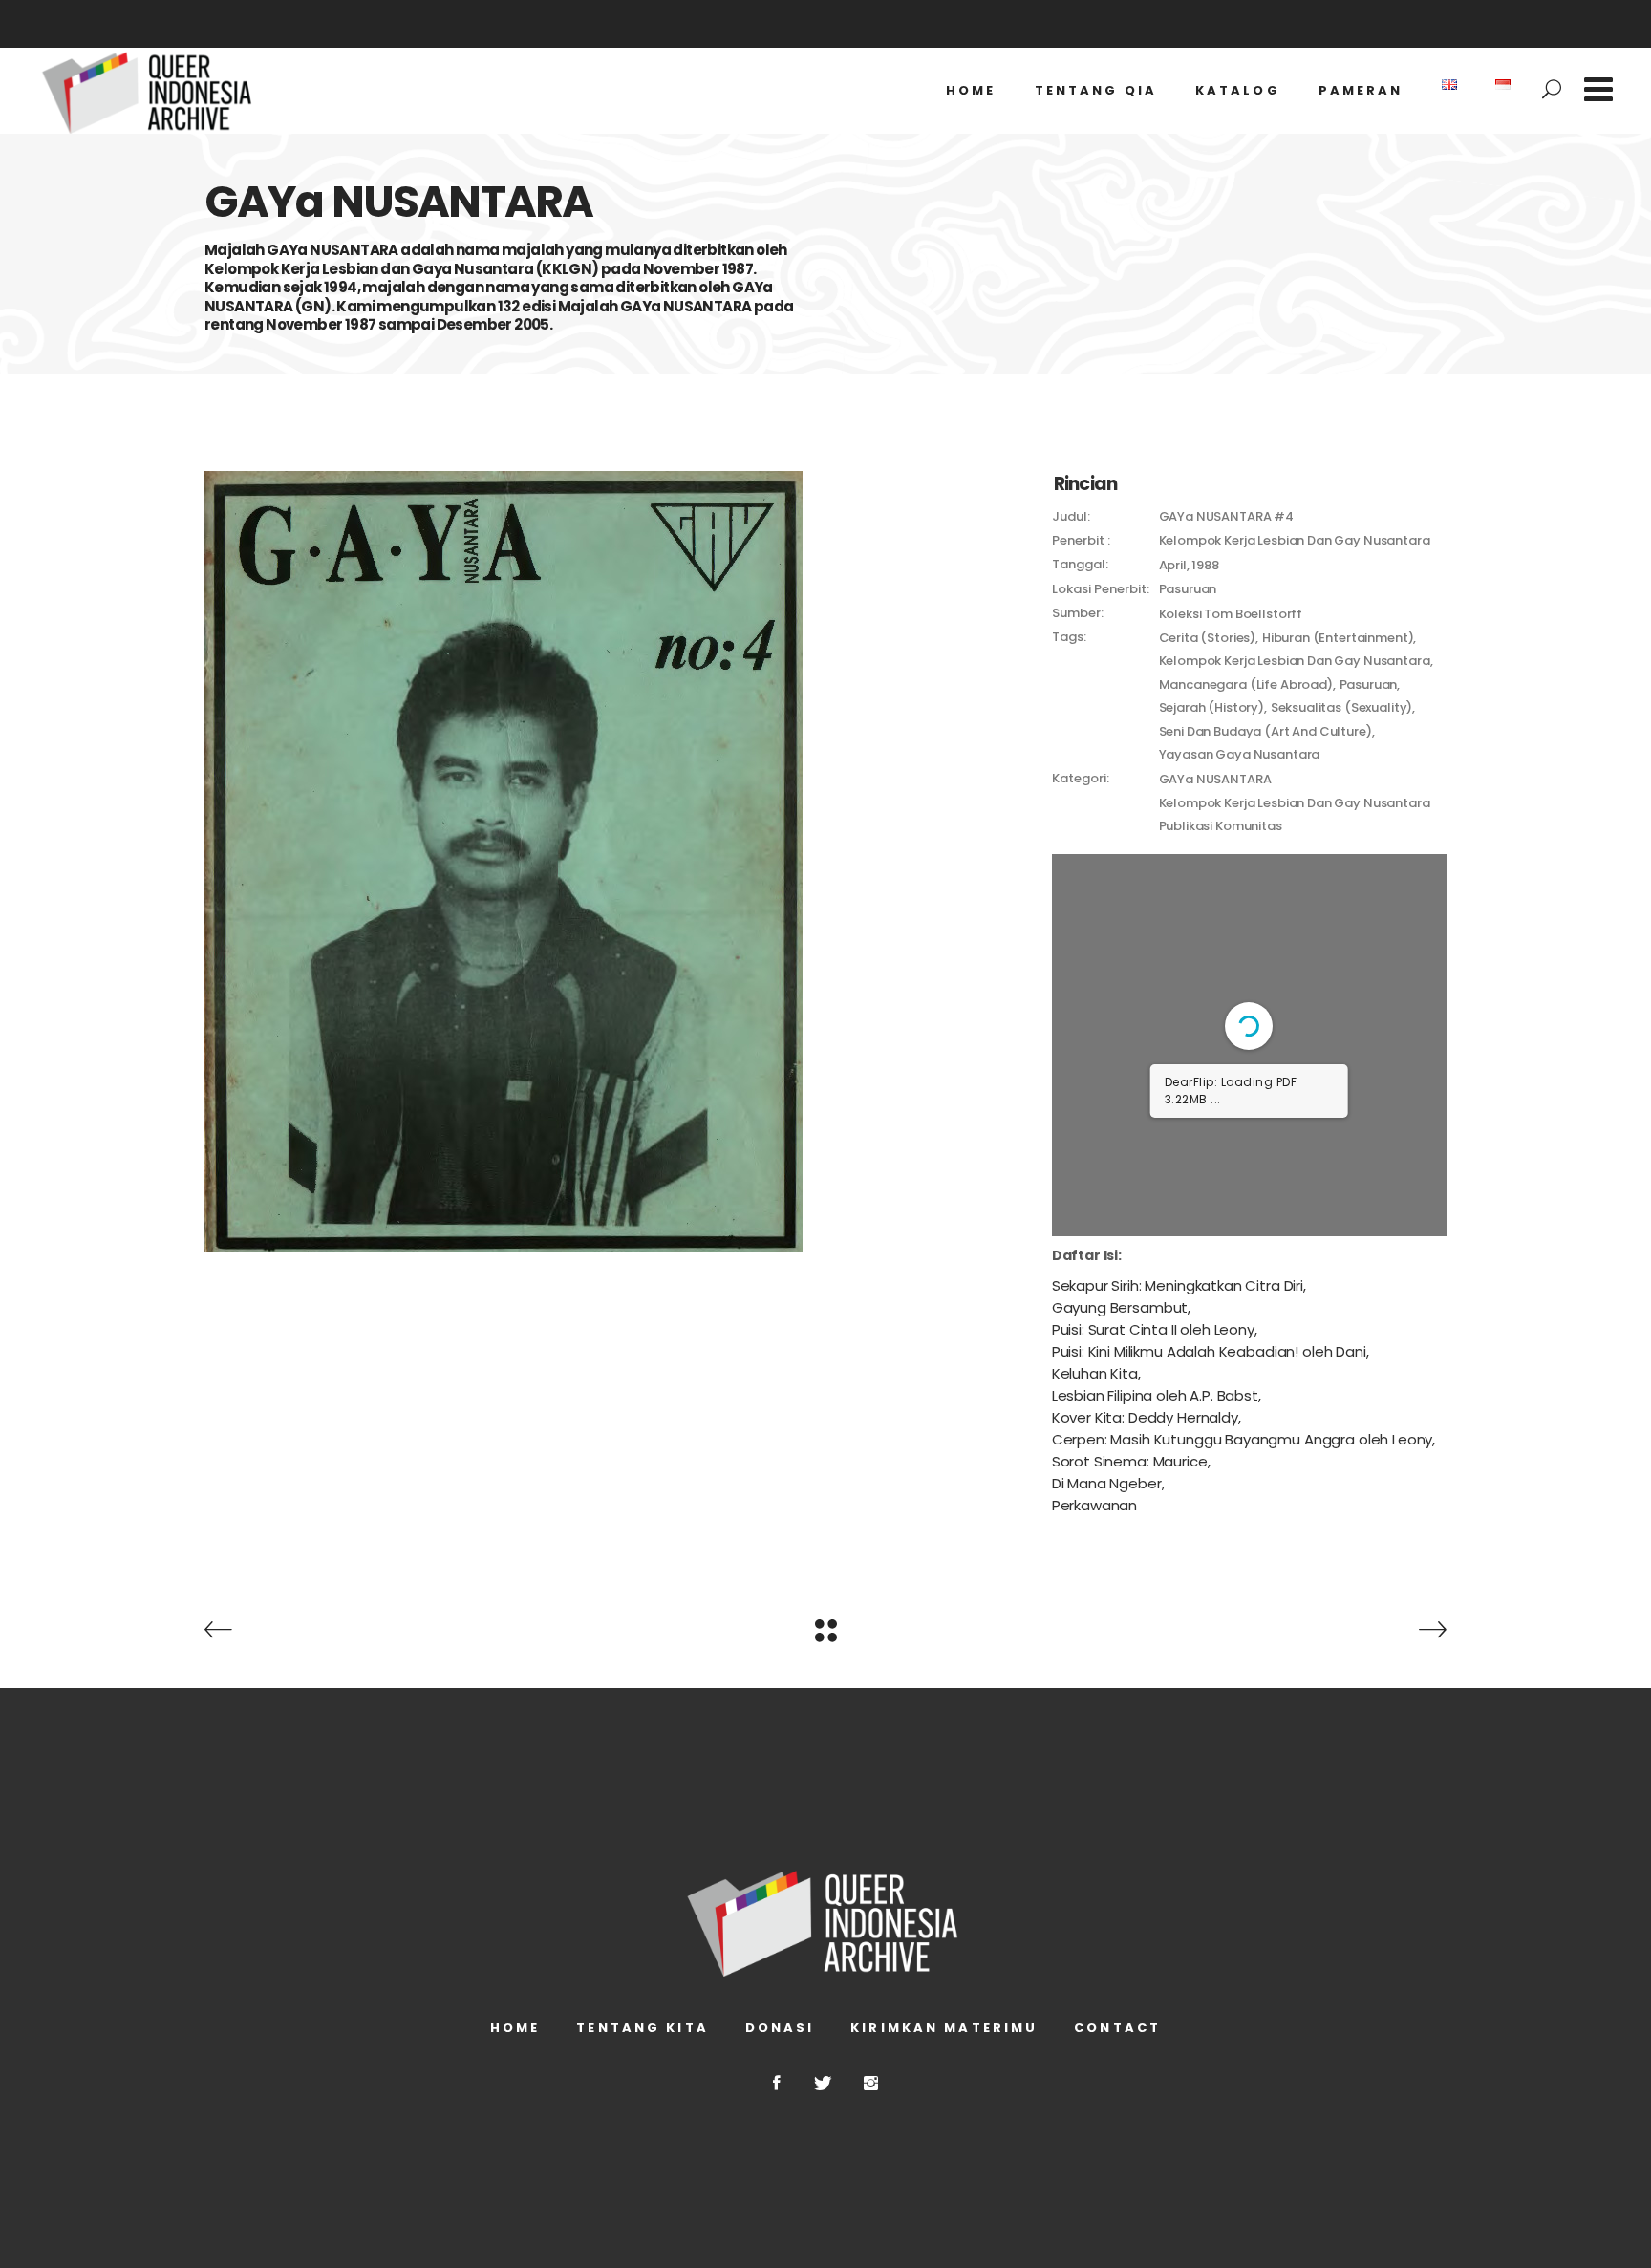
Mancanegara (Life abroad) (1246, 685)
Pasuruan (1369, 685)
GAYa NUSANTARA (1215, 779)
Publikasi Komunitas (1221, 826)
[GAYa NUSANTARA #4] (614, 861)
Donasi (780, 2028)
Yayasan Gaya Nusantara (1240, 754)
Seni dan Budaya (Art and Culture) (1265, 731)
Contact (1117, 2028)
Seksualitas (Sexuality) (1342, 707)
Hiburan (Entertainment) (1338, 638)
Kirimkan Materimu (944, 2028)
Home (515, 2028)
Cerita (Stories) (1208, 638)
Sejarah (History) (1211, 707)
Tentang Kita (642, 2028)
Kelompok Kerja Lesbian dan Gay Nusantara (1295, 661)
